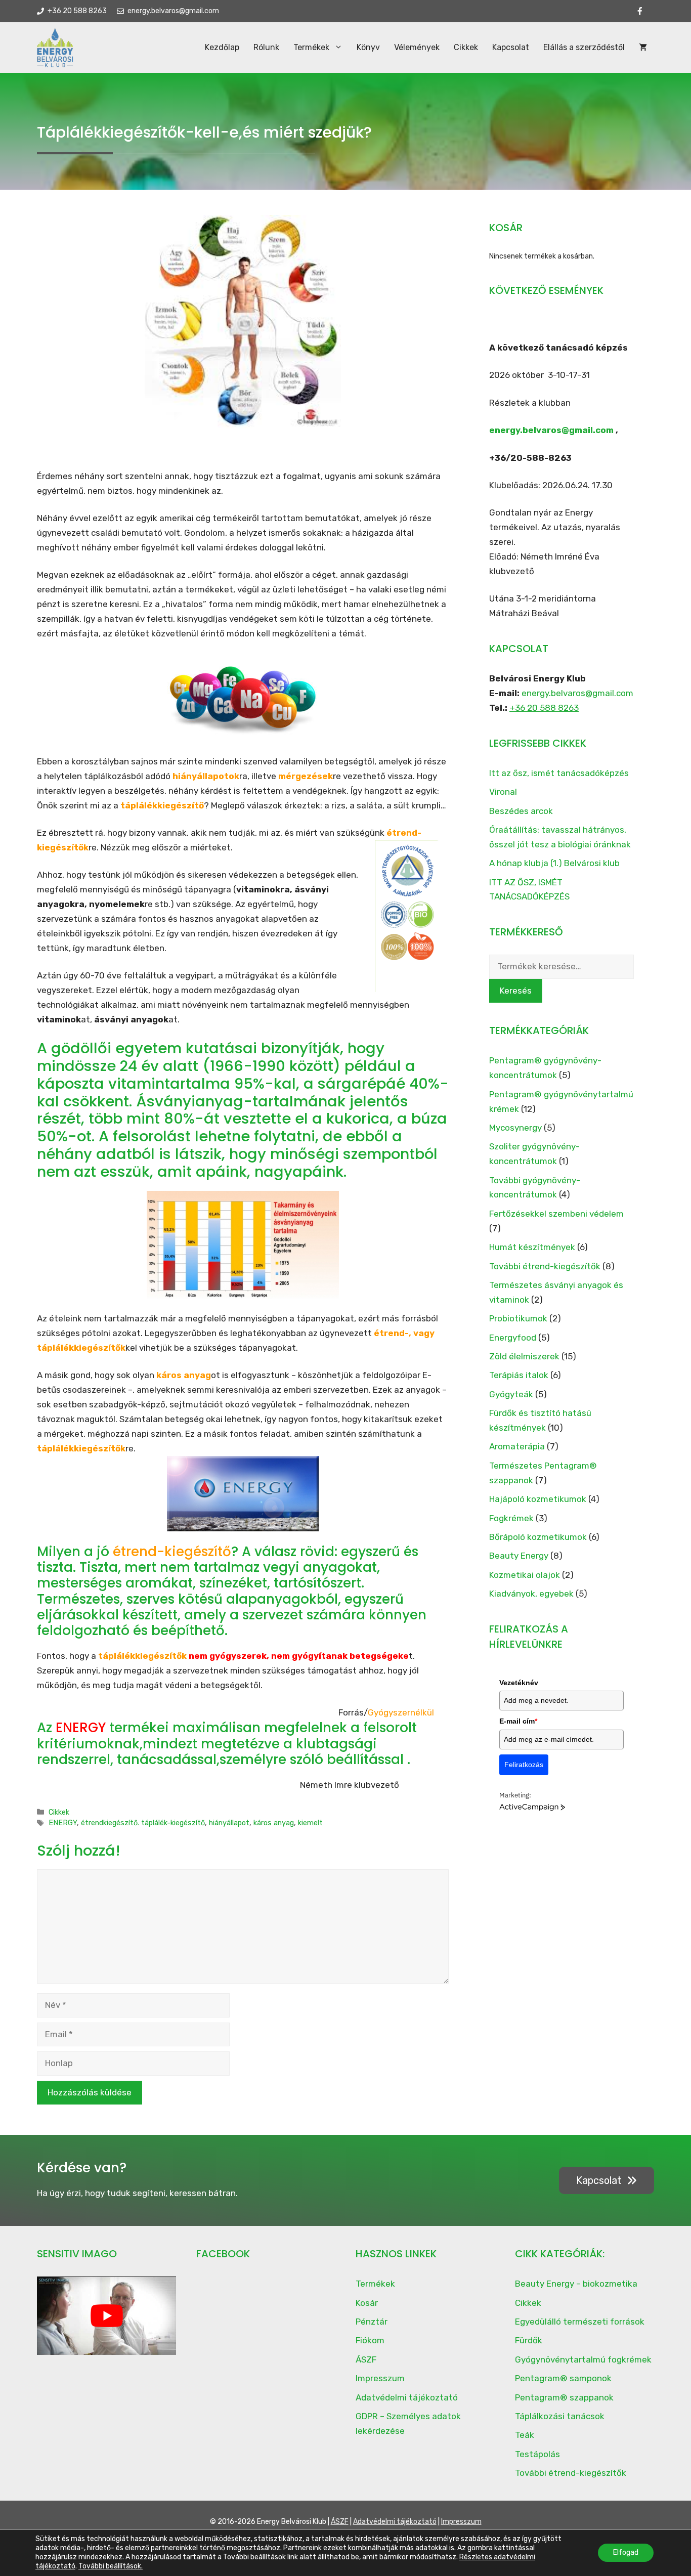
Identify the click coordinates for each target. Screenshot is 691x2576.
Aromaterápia (517, 1446)
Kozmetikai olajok (525, 1575)
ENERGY (63, 1823)
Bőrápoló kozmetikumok (538, 1537)
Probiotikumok (518, 1318)
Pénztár (372, 2322)
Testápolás (537, 2454)
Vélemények (417, 47)
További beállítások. (111, 2566)
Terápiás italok (519, 1375)
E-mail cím (518, 1721)
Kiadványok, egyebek (531, 1594)
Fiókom (370, 2340)
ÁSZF (366, 2359)
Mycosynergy (515, 1128)
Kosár (367, 2303)
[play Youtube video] (106, 2316)
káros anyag (274, 1823)
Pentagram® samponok (563, 2378)
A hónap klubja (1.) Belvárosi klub (554, 863)
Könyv (368, 47)
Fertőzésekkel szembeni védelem (556, 1214)
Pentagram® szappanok (564, 2397)
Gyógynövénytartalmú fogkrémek (583, 2359)
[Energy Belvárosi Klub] (55, 48)
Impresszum (380, 2378)
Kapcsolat (511, 47)
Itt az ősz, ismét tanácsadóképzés (559, 773)
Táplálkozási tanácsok (560, 2416)
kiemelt (310, 1823)
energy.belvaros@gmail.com (551, 430)
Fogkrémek (511, 1518)
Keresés (516, 991)
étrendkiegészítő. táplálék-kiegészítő (143, 1823)
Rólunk (266, 47)
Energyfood (513, 1338)
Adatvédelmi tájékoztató (407, 2397)
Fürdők (529, 2340)
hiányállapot (229, 1823)
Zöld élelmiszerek (524, 1356)
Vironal (503, 792)
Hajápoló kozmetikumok (538, 1499)
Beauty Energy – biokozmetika (576, 2284)
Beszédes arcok (521, 811)
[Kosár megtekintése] (643, 48)
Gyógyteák (511, 1394)
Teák (525, 2435)
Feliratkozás (524, 1765)
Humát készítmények (532, 1247)
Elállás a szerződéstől (584, 47)
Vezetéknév (519, 1683)
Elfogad (626, 2552)
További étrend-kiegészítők (545, 1266)
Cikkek (466, 47)
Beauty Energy (519, 1556)
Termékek (311, 47)
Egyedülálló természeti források (580, 2322)
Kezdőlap (222, 47)
